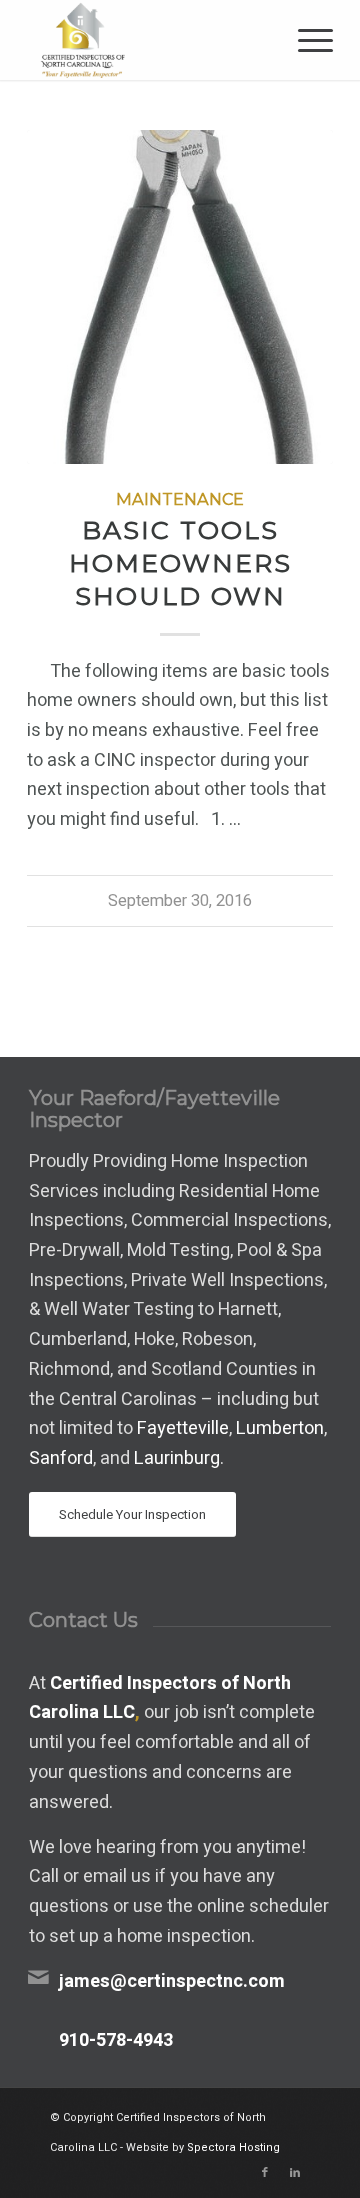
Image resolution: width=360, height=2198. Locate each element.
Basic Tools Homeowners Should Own (180, 563)
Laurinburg (177, 1458)
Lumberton (280, 1428)
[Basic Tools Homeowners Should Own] (180, 297)
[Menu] (305, 40)
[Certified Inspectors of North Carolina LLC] (149, 40)
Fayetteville (183, 1428)
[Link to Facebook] (265, 2173)
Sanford (61, 1458)
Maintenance (180, 499)
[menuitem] (305, 40)
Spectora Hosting (233, 2147)
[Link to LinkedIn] (295, 2173)
